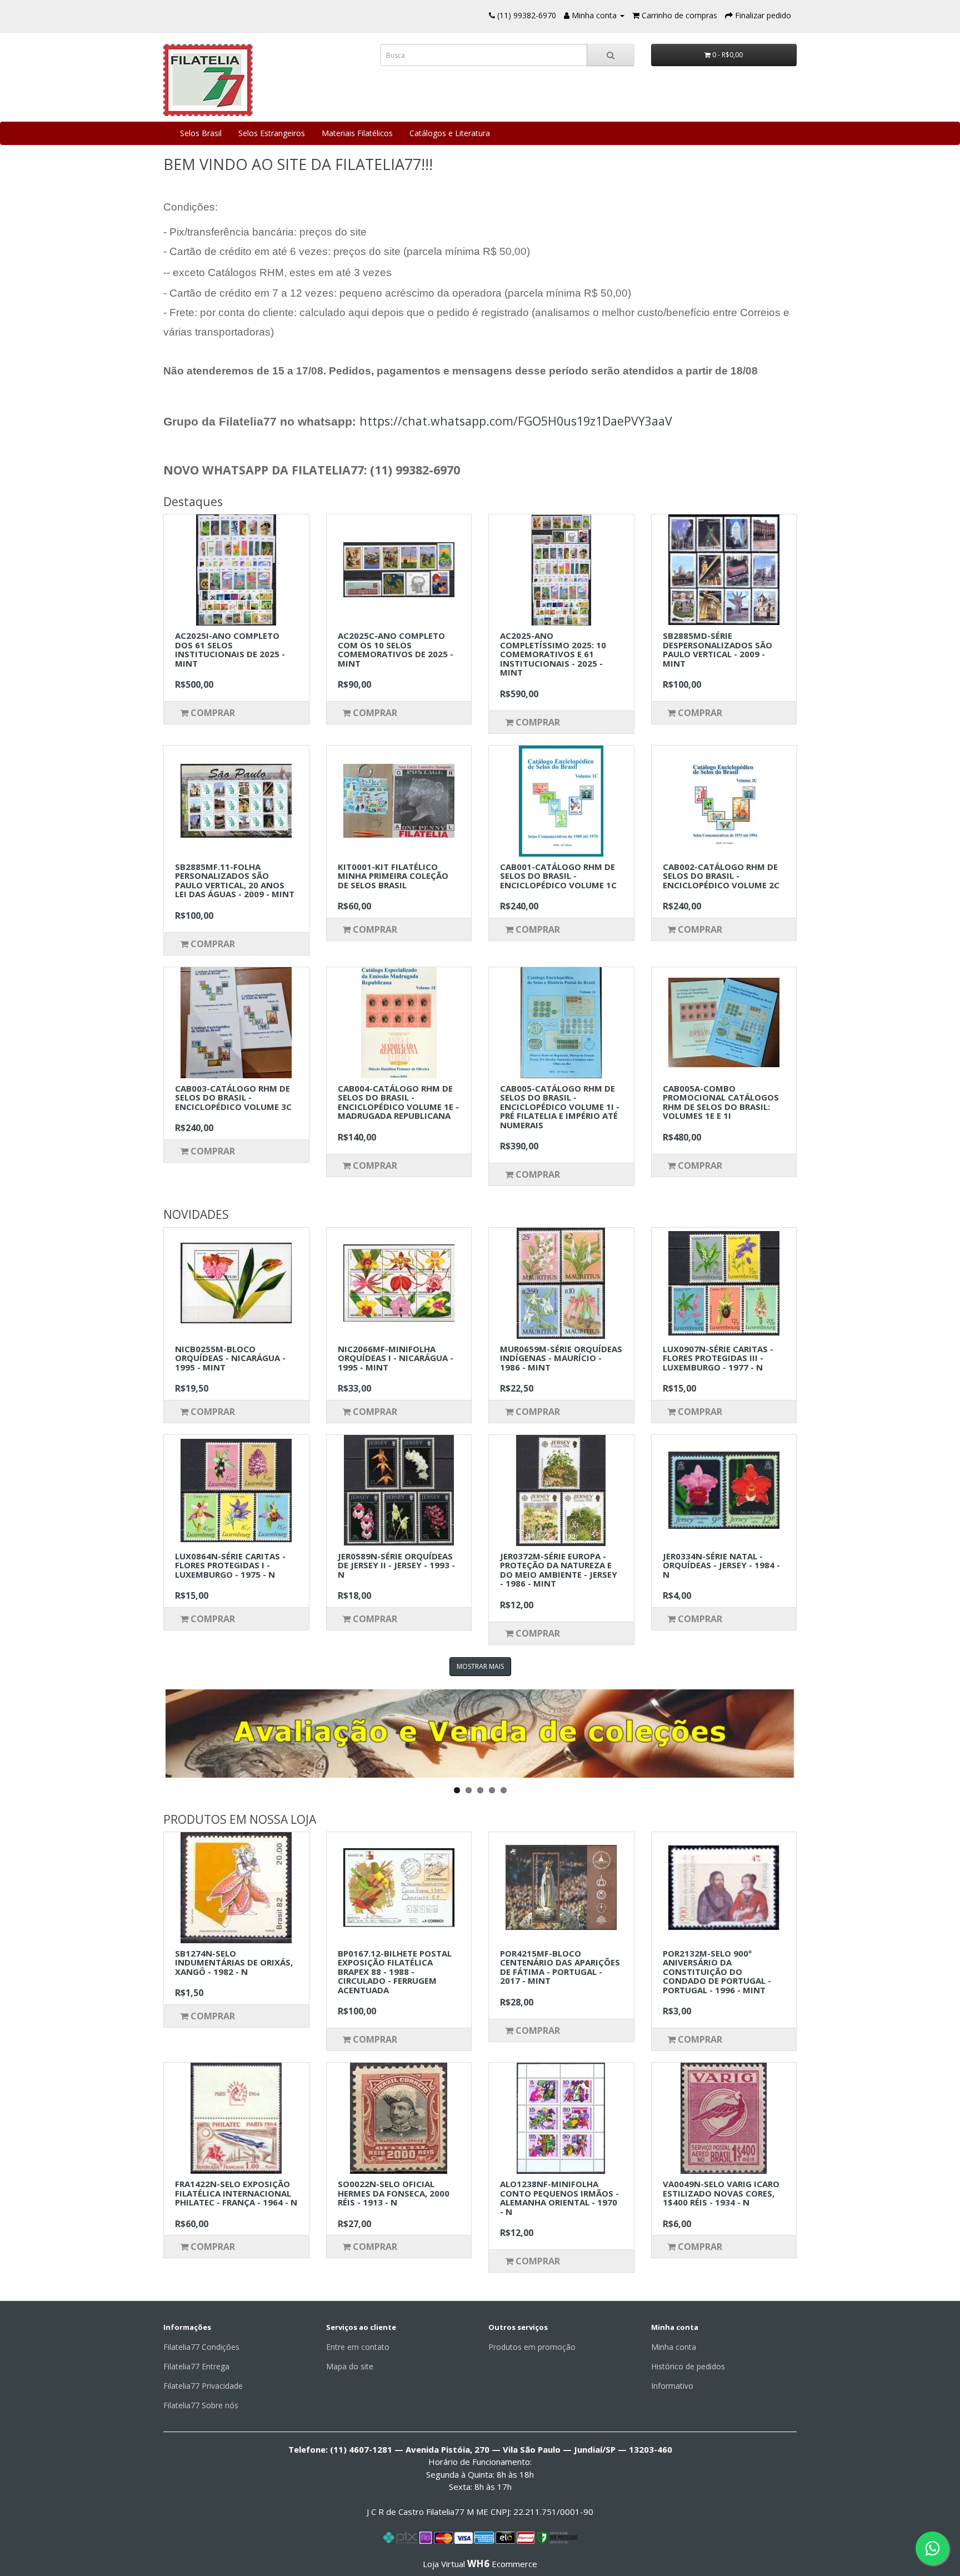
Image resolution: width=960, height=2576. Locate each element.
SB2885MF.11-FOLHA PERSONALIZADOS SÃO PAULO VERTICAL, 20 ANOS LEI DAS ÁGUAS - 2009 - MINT (235, 881)
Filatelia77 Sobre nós (201, 2405)
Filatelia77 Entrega (196, 2366)
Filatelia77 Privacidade (203, 2386)
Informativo (672, 2386)
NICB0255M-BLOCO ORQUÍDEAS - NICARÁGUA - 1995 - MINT (230, 1358)
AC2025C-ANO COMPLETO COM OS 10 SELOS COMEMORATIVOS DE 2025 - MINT (396, 649)
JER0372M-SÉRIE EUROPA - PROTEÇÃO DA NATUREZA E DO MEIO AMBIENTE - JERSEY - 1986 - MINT (559, 1570)
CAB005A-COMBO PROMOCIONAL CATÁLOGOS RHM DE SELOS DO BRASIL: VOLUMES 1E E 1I (721, 1102)
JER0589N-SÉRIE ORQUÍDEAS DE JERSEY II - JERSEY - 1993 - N (396, 1565)
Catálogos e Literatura (450, 133)
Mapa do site (350, 2366)
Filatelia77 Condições (201, 2347)
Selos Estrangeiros (272, 133)
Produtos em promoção (532, 2347)
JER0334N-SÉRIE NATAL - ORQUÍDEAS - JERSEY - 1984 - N (721, 1565)
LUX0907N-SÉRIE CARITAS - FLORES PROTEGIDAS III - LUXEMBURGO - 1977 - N (718, 1358)
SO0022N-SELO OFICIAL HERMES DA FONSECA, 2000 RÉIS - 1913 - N (394, 2193)
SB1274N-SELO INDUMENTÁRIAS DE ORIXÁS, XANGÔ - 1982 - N (234, 1962)
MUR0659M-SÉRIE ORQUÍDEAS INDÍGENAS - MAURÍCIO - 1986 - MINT (561, 1358)
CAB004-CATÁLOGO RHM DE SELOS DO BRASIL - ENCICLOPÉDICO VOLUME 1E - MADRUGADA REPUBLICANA (398, 1102)
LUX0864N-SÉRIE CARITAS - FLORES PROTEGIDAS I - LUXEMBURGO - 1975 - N (230, 1565)
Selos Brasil (201, 133)
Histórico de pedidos (688, 2366)
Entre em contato (358, 2347)
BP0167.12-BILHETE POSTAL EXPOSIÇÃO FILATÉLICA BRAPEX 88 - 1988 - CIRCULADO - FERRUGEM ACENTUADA (395, 1972)
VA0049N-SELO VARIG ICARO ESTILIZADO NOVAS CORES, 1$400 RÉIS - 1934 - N (721, 2193)
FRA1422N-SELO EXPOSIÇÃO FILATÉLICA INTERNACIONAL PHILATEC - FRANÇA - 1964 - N (236, 2193)
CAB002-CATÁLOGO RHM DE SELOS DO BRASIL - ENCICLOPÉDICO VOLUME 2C (721, 876)
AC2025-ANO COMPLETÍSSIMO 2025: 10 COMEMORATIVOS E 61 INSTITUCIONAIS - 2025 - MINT (553, 654)
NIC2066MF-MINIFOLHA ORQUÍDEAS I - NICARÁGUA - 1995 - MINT (396, 1358)
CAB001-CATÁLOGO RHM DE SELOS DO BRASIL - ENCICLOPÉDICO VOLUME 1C (558, 876)
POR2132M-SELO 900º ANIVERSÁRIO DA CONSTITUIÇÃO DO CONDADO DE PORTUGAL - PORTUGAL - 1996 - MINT (717, 1972)
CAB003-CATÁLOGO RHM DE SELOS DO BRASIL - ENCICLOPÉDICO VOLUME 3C (233, 1097)
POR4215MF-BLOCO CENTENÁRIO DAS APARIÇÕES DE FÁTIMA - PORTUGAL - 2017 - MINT (560, 1967)
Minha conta (674, 2347)
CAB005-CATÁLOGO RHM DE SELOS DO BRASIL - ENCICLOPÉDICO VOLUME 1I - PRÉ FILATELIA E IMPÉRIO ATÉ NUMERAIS (560, 1107)
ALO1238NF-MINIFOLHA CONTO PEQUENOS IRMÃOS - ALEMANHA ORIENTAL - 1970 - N (559, 2198)
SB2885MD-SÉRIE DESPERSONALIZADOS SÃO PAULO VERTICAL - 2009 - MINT (717, 649)
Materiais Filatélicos (357, 133)
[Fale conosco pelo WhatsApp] (932, 2548)
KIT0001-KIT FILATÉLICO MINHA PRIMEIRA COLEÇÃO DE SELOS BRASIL (393, 876)
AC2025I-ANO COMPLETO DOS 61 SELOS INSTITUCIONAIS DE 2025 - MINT (230, 649)
